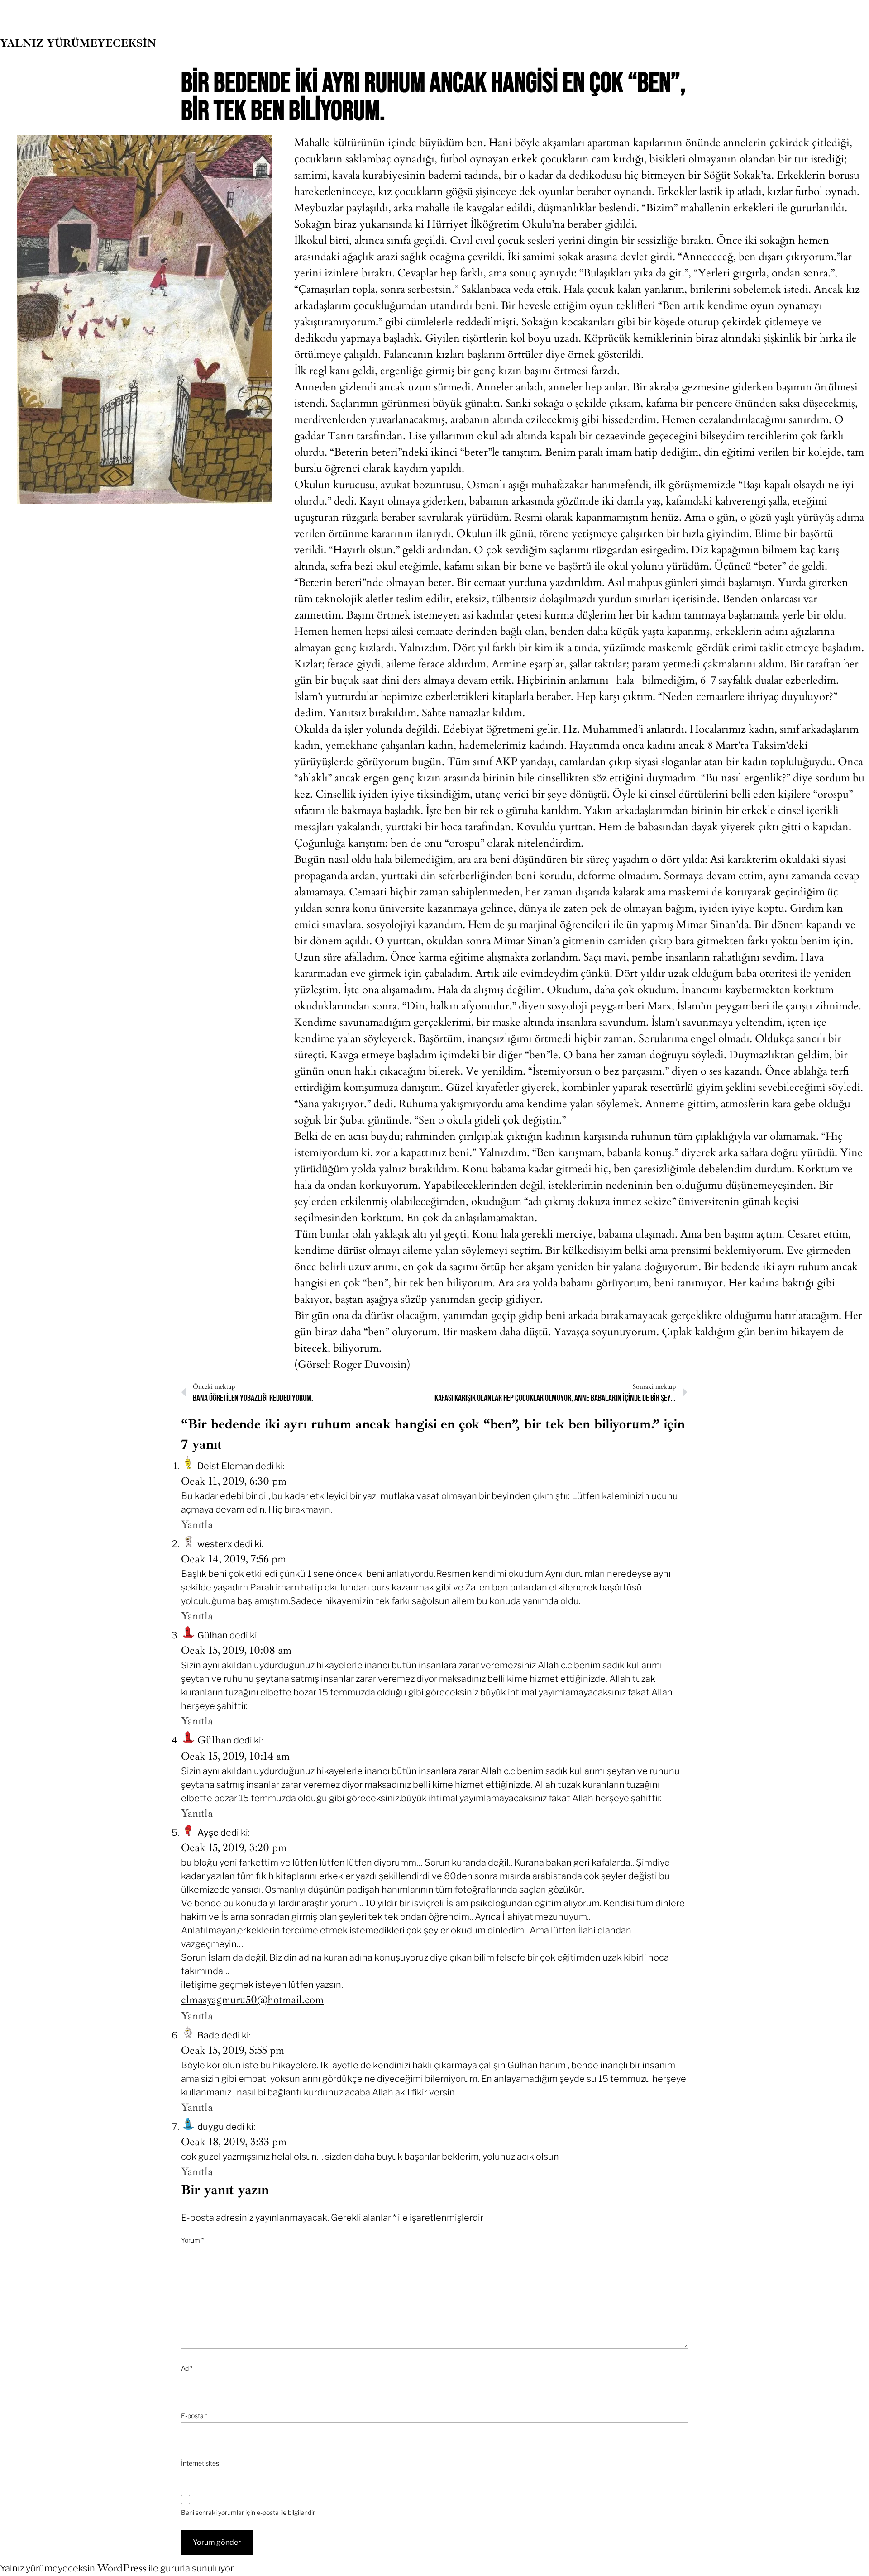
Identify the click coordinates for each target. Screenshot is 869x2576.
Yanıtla (197, 1524)
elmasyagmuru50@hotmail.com (252, 2000)
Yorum (192, 2240)
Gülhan (215, 1740)
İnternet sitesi (201, 2463)
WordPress (122, 2568)
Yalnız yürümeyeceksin (78, 43)
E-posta (194, 2416)
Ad (187, 2368)
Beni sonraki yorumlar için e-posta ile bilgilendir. (248, 2512)
